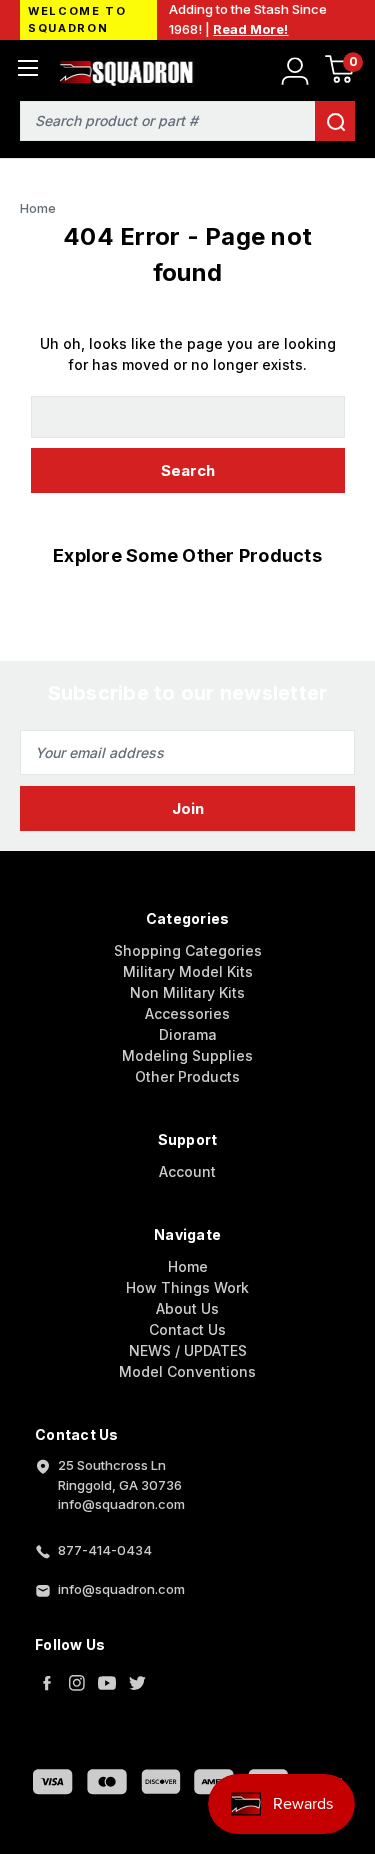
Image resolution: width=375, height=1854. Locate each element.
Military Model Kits (188, 971)
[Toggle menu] (27, 67)
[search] (335, 121)
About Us (187, 1308)
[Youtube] (107, 1683)
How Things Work (187, 1287)
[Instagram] (77, 1683)
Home (188, 1266)
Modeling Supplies (187, 1055)
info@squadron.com (121, 1589)
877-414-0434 (105, 1550)
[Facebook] (47, 1683)
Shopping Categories (188, 950)
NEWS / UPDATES (188, 1350)
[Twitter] (137, 1683)
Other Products (187, 1076)
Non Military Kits (187, 992)
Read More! (250, 29)
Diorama (188, 1034)
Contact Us (187, 1329)
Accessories (187, 1013)
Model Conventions (187, 1371)
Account (187, 1171)
